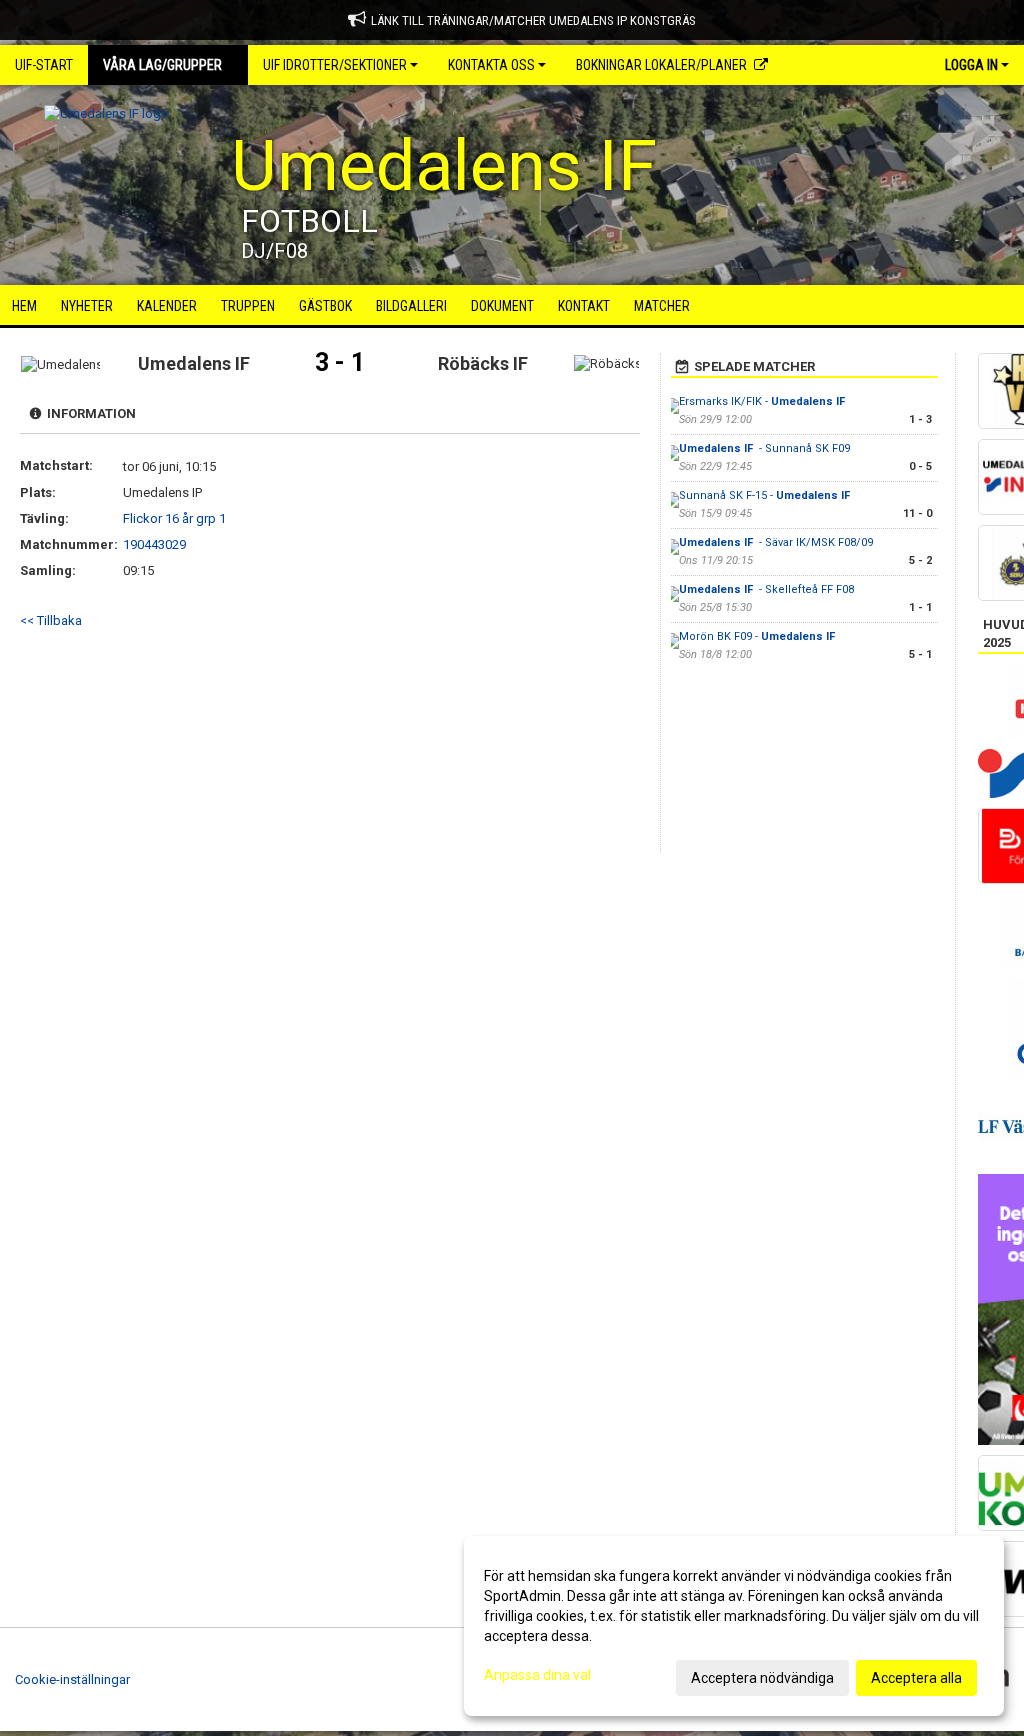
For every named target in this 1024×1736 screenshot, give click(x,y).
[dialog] (734, 1626)
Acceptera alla (916, 1678)
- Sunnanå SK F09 (764, 448)
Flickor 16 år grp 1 (174, 518)
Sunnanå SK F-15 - (766, 495)
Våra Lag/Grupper (162, 65)
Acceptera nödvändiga (762, 1678)
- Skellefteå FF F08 (766, 589)
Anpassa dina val (537, 1675)
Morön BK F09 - (758, 636)
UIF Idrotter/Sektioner (335, 65)
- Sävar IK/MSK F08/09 (776, 542)
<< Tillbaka (51, 620)
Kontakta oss (491, 65)
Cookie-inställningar (72, 1679)
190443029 (154, 544)
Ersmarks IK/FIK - (763, 401)
